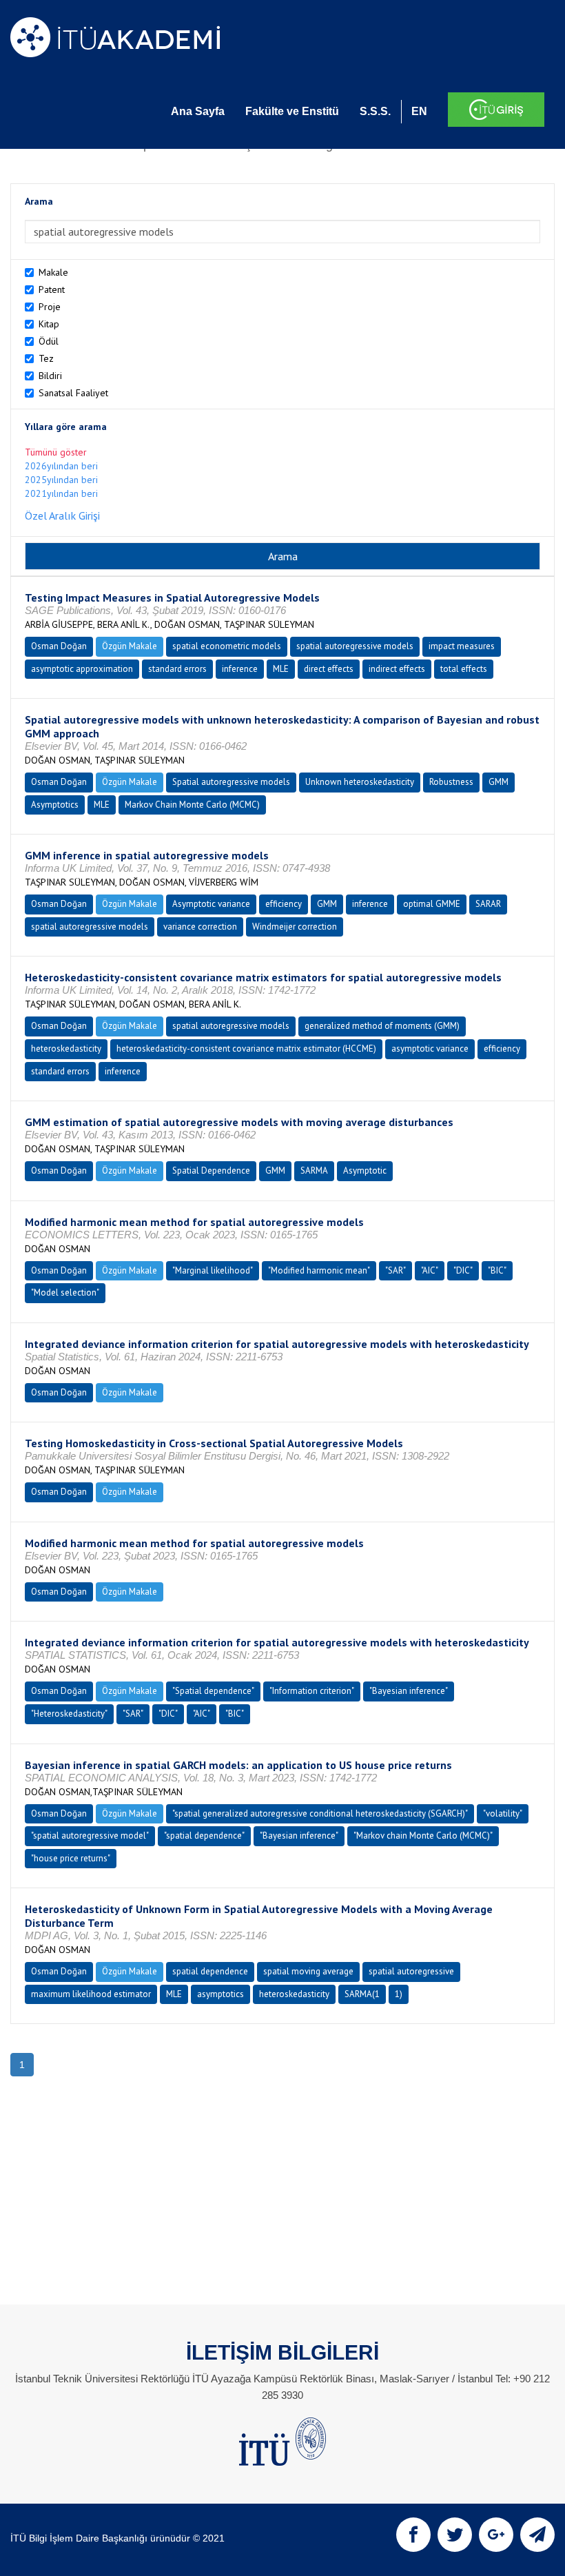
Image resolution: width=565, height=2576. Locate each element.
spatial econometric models (227, 646)
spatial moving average (308, 1971)
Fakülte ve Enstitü (292, 111)
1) (399, 1994)
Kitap (49, 324)
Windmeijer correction (295, 927)
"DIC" (463, 1270)
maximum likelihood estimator (91, 1994)
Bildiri (50, 376)
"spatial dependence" (204, 1836)
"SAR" (395, 1270)
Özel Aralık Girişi (62, 515)
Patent (52, 289)
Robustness (451, 782)
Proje (50, 307)
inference (240, 669)
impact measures (462, 646)
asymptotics (220, 1994)
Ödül (49, 341)
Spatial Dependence (211, 1171)
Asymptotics (55, 805)
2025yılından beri (61, 480)
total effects (464, 669)
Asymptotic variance (211, 904)
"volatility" (503, 1813)
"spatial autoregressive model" (90, 1836)
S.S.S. (375, 111)
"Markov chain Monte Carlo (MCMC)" (423, 1836)
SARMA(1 (362, 1994)
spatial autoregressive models (355, 646)
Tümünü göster (56, 452)
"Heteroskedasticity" (69, 1714)
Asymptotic (365, 1171)
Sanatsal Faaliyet (73, 393)
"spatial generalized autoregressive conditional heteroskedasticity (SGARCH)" (320, 1813)
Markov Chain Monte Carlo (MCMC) (192, 805)
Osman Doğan (59, 646)
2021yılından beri (61, 493)
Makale (53, 272)
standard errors (177, 669)
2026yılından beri (61, 466)
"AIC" (430, 1270)
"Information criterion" (312, 1691)
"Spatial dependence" (213, 1691)
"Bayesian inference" (409, 1691)
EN (419, 111)
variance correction (200, 927)
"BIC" (497, 1270)
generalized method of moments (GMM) (382, 1026)
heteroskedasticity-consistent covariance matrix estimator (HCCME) (246, 1049)
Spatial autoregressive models (231, 782)
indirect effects (397, 669)
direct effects (329, 669)
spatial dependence (210, 1971)
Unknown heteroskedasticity (360, 782)
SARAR (488, 904)
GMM (499, 782)
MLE (281, 669)
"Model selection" (65, 1292)
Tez (46, 358)
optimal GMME (432, 904)
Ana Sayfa (198, 111)
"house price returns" (71, 1858)
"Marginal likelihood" (213, 1270)
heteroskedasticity (66, 1049)
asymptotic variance (430, 1049)
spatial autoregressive (411, 1971)
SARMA (314, 1171)
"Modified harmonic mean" (319, 1270)
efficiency (284, 904)
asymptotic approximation (82, 669)
